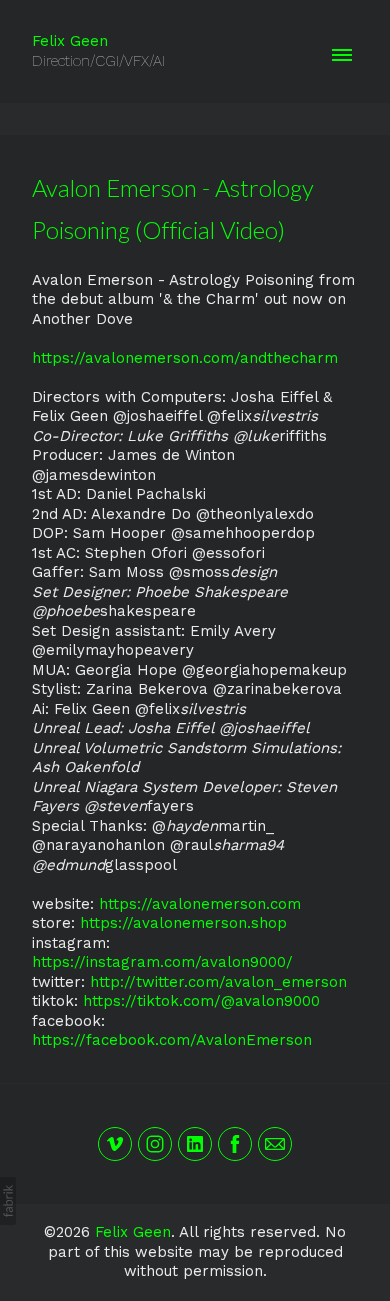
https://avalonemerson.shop (183, 923)
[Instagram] (155, 1144)
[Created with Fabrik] (8, 1201)
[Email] (275, 1144)
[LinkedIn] (195, 1144)
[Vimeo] (115, 1144)
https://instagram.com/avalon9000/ (162, 962)
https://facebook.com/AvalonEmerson (172, 1040)
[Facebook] (235, 1144)
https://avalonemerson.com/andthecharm (185, 358)
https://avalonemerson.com (200, 904)
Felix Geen (133, 1232)
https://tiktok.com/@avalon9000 (201, 1001)
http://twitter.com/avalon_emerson (218, 982)
